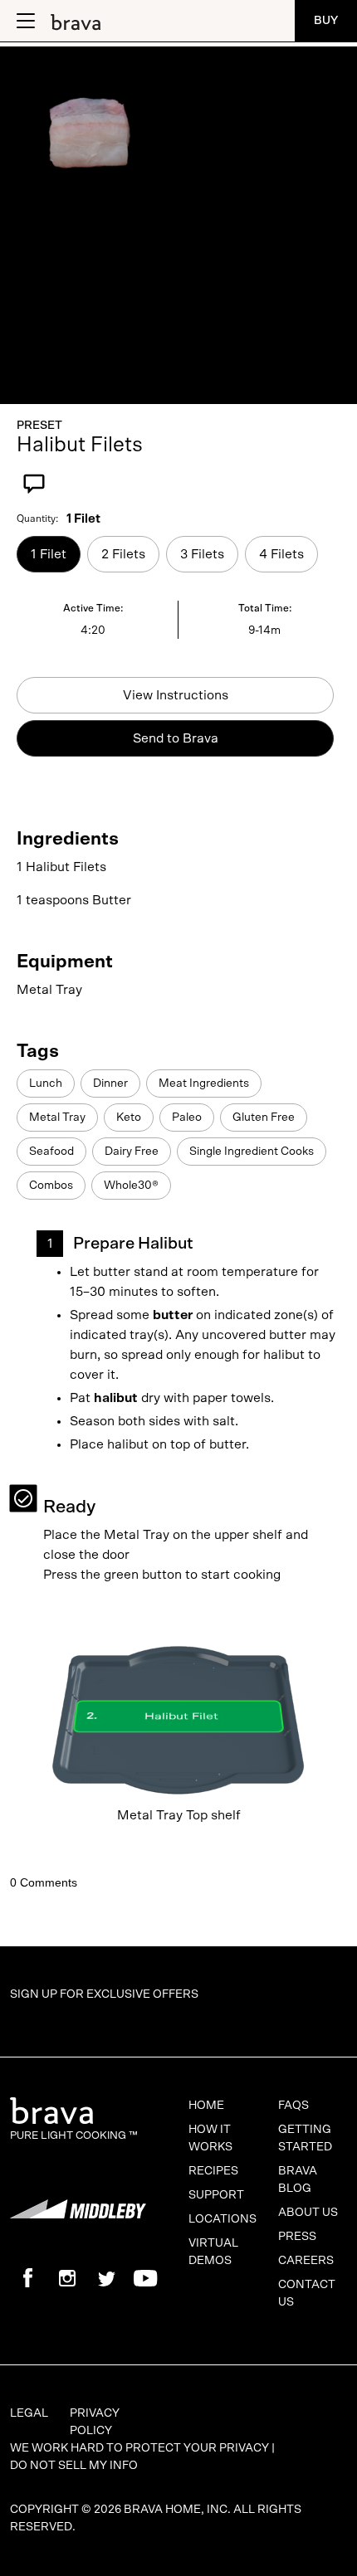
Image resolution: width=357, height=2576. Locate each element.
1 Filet (49, 554)
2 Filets (123, 554)
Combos (51, 1186)
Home (206, 2106)
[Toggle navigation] (24, 21)
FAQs (293, 2106)
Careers (306, 2261)
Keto (129, 1118)
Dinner (110, 1083)
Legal (29, 2413)
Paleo (187, 1118)
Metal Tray (57, 1118)
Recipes (213, 2171)
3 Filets (202, 554)
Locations (223, 2219)
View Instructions (176, 695)
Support (216, 2195)
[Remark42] (178, 1868)
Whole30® (131, 1186)
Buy (326, 21)
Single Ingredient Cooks (252, 1152)
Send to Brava (176, 738)
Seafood (51, 1152)
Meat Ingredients (204, 1083)
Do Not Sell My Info (74, 2466)
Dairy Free (132, 1152)
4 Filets (281, 554)
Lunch (46, 1083)
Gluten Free (264, 1118)
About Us (308, 2213)
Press (297, 2237)
